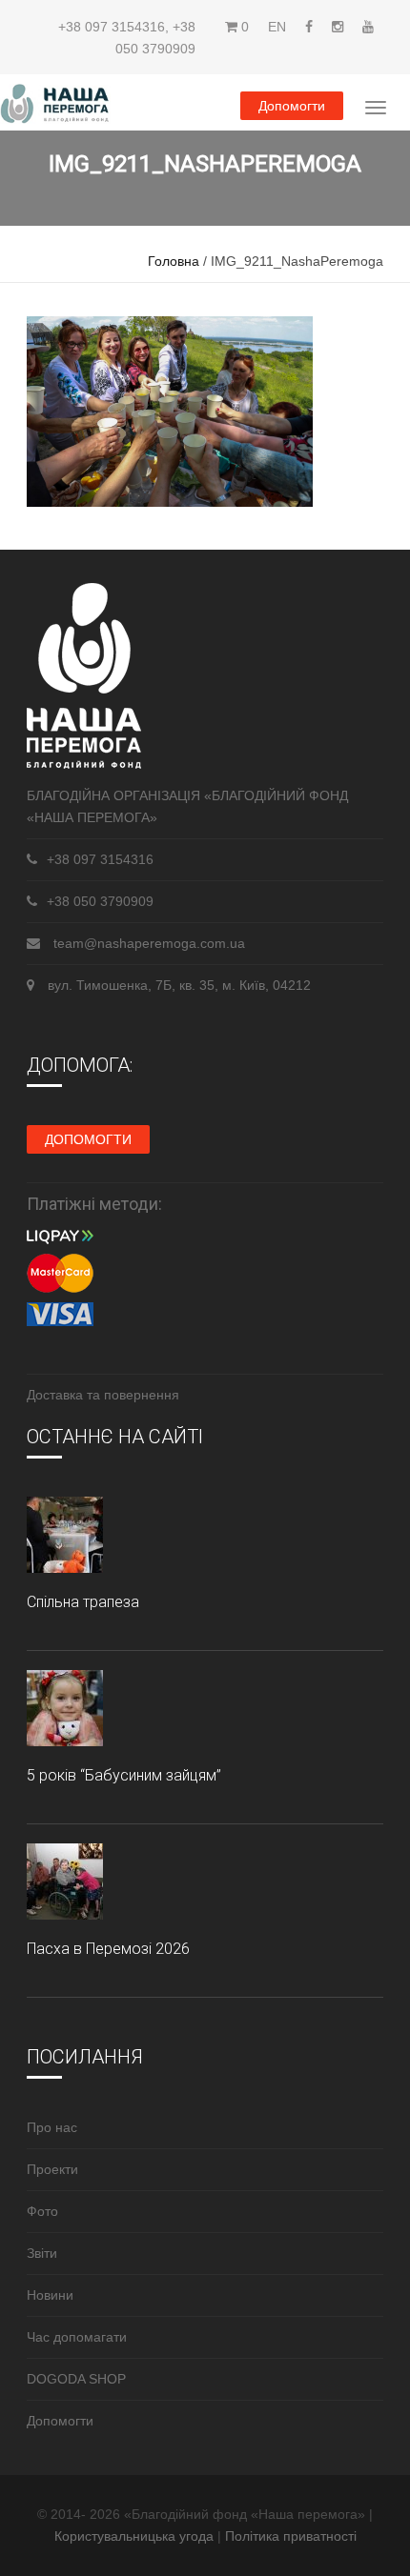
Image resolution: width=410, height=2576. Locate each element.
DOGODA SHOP (76, 2379)
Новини (50, 2295)
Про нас (52, 2127)
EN (277, 27)
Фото (42, 2211)
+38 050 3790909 (100, 901)
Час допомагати (77, 2337)
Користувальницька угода (136, 2536)
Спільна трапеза (83, 1602)
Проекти (52, 2169)
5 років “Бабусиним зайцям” (124, 1775)
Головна (174, 261)
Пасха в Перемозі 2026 (108, 1949)
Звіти (42, 2253)
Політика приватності (291, 2536)
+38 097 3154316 (112, 27)
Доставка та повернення (103, 1395)
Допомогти (292, 106)
